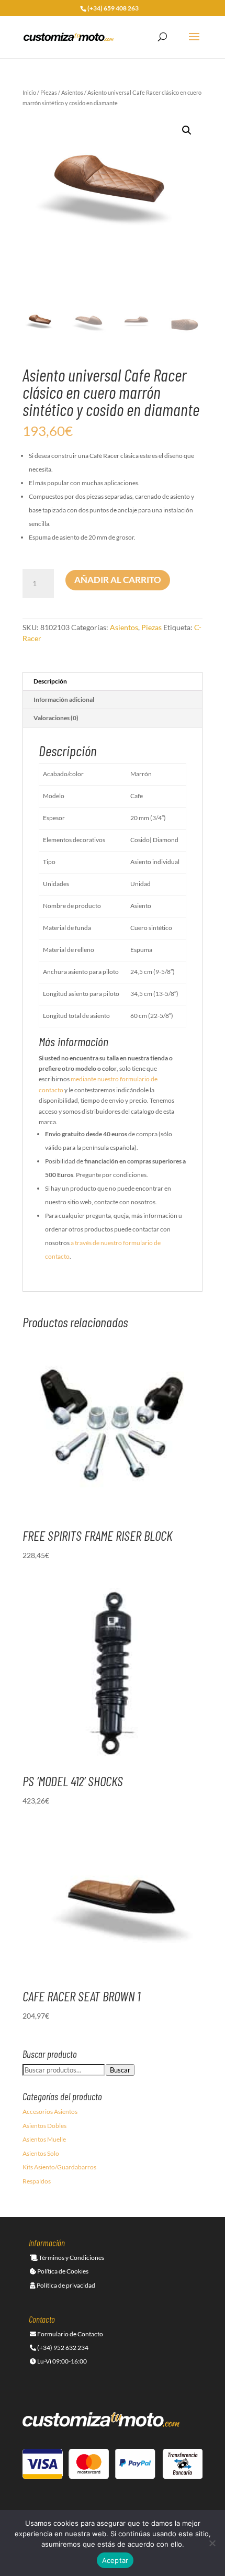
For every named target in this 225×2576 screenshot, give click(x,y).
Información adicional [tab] (64, 699)
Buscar (120, 2070)
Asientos (72, 92)
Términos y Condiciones (71, 2258)
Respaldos (37, 2181)
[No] (212, 2543)
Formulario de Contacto (70, 2334)
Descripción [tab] (50, 681)
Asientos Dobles (44, 2126)
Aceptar (115, 2560)
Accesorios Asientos (50, 2112)
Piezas (49, 92)
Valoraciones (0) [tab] (56, 718)
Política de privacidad (65, 2285)
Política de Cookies (62, 2271)
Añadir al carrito (118, 580)
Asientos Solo (41, 2153)
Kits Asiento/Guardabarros (59, 2167)
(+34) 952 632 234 (62, 2348)
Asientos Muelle (44, 2139)
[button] (187, 130)
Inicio (29, 92)
